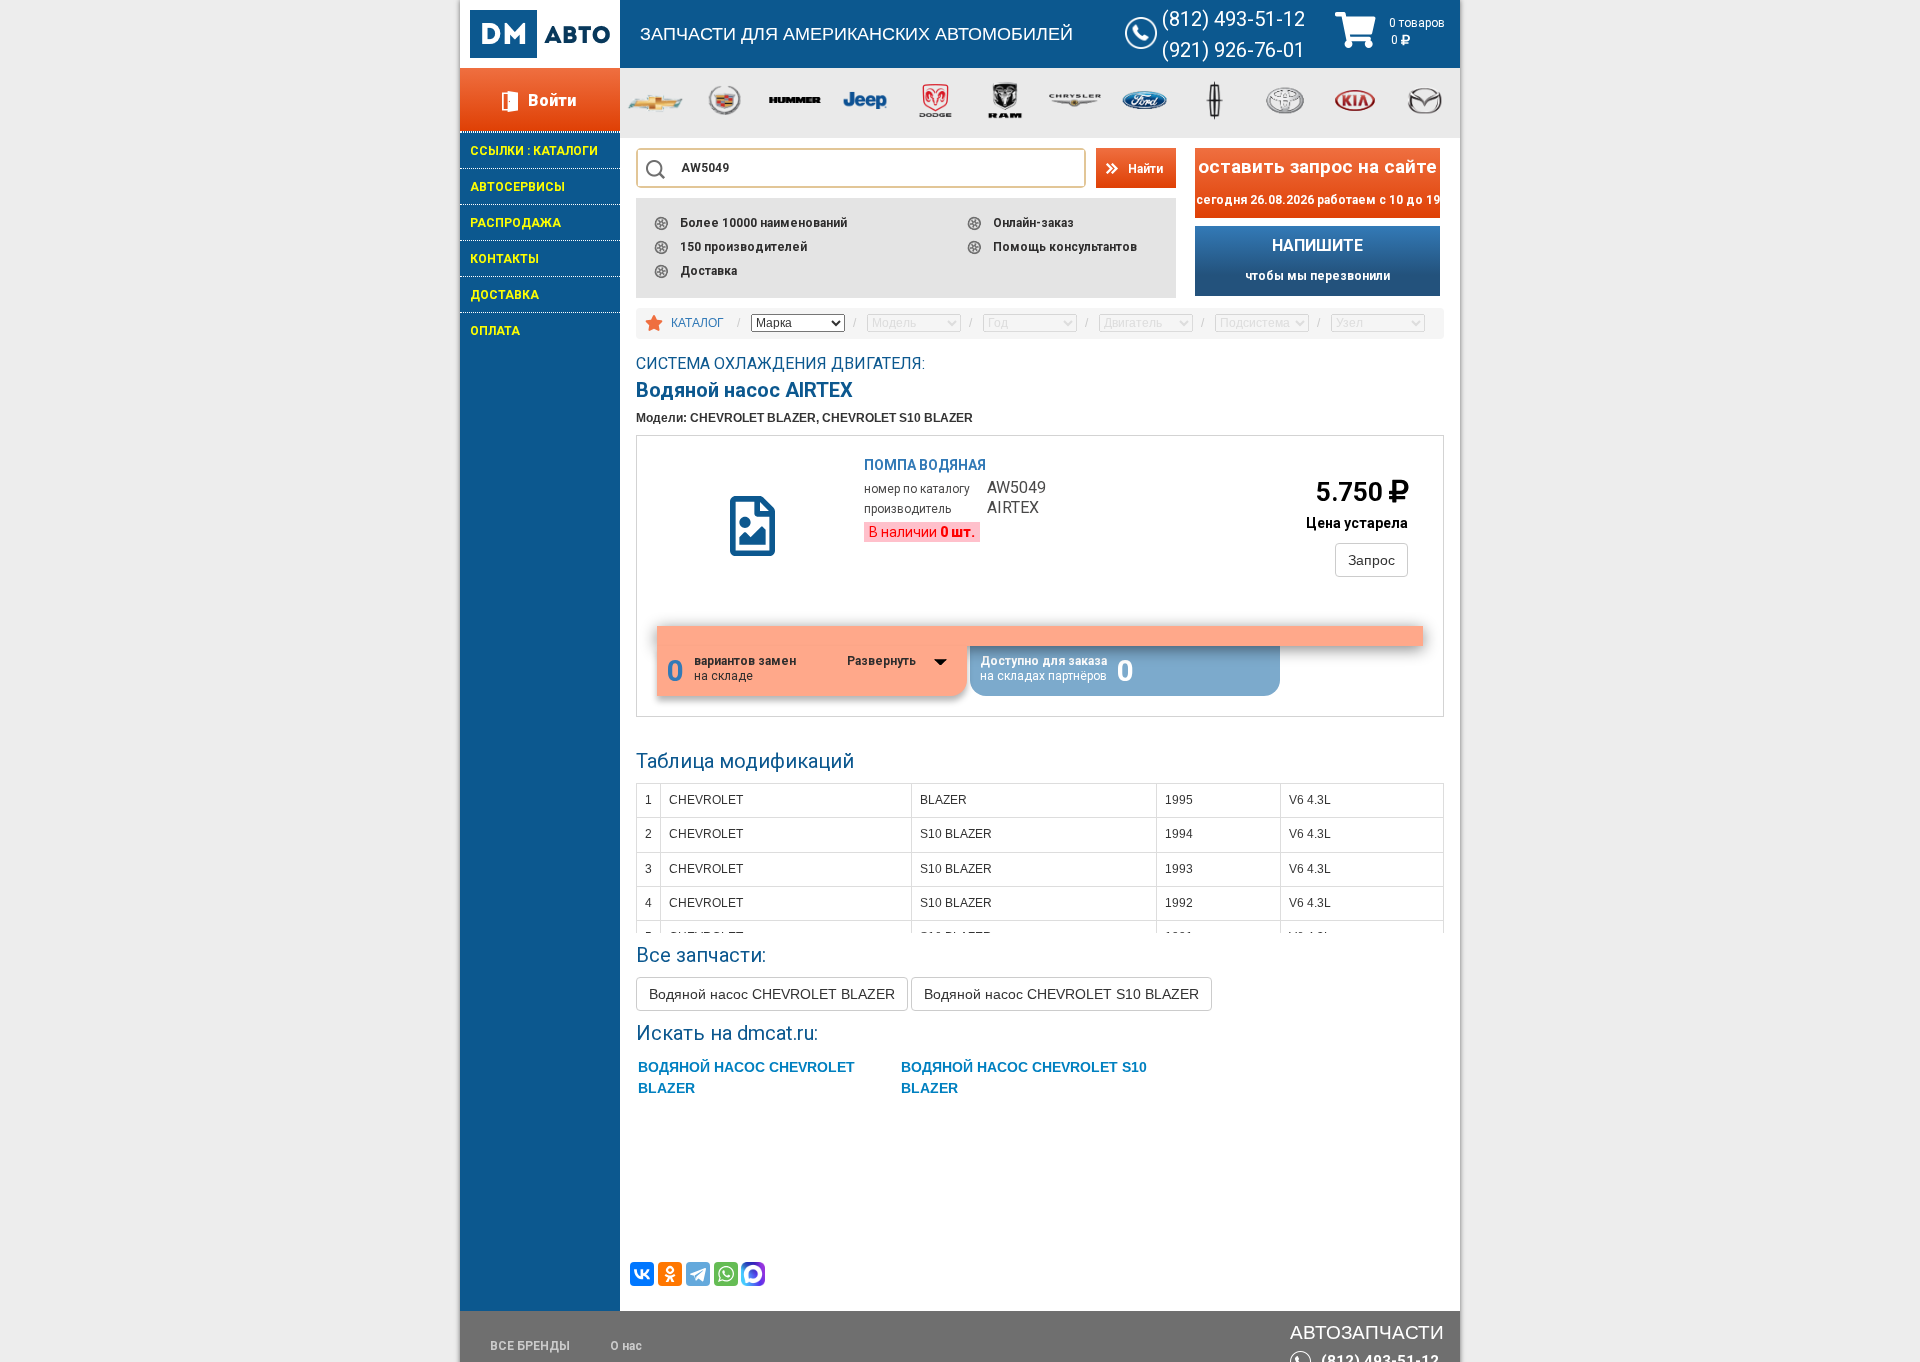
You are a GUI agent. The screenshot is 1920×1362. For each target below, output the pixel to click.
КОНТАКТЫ (504, 259)
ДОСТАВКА (504, 295)
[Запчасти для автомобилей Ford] (1145, 99)
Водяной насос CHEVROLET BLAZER (772, 994)
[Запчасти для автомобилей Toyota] (1285, 99)
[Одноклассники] (670, 1274)
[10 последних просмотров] (654, 324)
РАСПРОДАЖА (515, 223)
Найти (1145, 169)
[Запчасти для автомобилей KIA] (1355, 99)
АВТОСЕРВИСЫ (517, 187)
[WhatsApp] (726, 1274)
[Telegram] (698, 1274)
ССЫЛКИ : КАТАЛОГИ (534, 151)
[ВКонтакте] (642, 1274)
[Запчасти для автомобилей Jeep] (865, 99)
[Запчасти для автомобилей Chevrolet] (655, 102)
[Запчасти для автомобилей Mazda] (1425, 99)
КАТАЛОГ (697, 323)
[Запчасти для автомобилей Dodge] (935, 99)
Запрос (1371, 560)
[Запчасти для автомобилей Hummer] (795, 99)
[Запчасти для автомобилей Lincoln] (1215, 99)
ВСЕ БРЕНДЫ (530, 1346)
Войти (552, 100)
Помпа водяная (925, 465)
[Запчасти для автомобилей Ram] (1005, 99)
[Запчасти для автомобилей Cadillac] (725, 99)
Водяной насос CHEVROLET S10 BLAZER (1061, 994)
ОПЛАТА (495, 331)
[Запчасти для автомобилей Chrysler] (1075, 99)
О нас (626, 1346)
